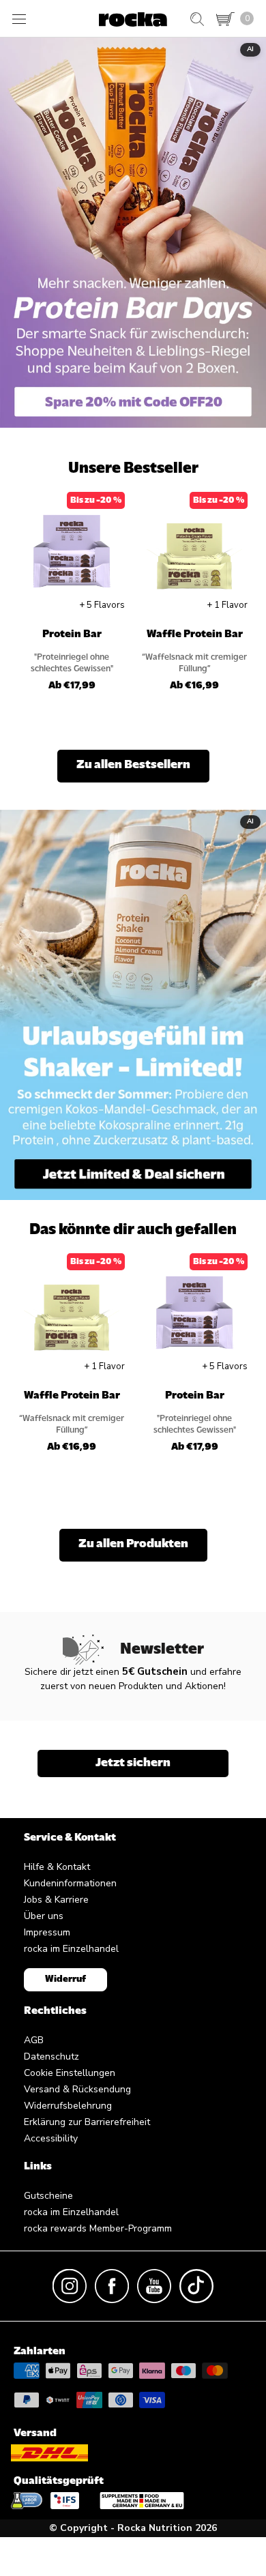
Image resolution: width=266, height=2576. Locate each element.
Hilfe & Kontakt (57, 1867)
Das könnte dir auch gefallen (133, 1230)
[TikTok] (196, 2286)
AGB (34, 2040)
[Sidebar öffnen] (19, 19)
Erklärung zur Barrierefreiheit (87, 2122)
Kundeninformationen (70, 1883)
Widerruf (65, 1979)
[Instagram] (70, 2286)
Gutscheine (48, 2196)
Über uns (44, 1916)
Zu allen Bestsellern (133, 765)
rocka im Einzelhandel (71, 1949)
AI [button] (250, 49)
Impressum (47, 1932)
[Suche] (197, 19)
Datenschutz (51, 2057)
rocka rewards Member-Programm (98, 2228)
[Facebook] (112, 2286)
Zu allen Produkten (133, 1545)
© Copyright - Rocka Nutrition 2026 (133, 2528)
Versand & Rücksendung (77, 2089)
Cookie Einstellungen (70, 2073)
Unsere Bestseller (133, 469)
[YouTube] (154, 2286)
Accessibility (51, 2138)
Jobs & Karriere (56, 1900)
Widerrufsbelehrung (68, 2106)
